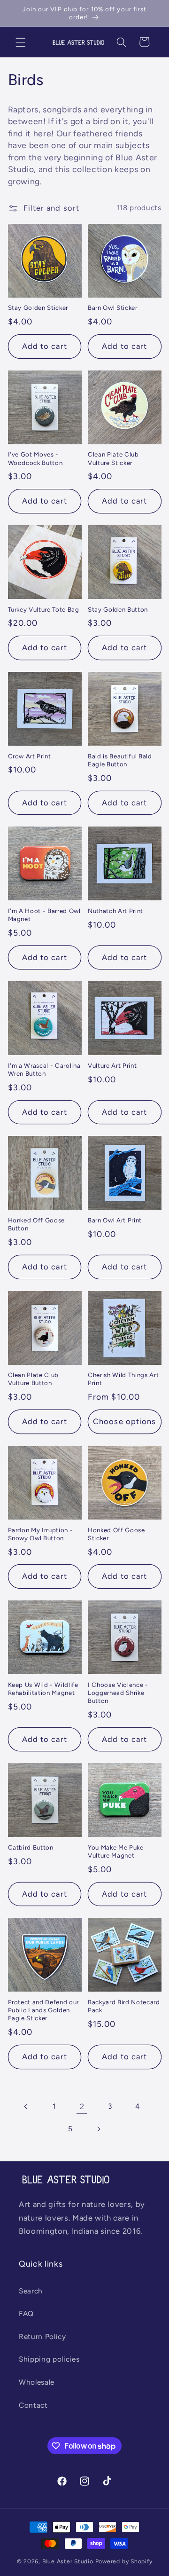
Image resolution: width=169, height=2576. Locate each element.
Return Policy (42, 2336)
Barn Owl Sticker (113, 307)
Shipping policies (49, 2359)
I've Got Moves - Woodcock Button (35, 458)
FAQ (26, 2313)
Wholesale (37, 2382)
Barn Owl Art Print (115, 1220)
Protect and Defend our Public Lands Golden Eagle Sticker (44, 2010)
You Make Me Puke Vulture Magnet (116, 1851)
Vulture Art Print (112, 1065)
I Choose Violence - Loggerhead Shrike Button (118, 1693)
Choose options (124, 1421)
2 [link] (82, 2106)
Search (31, 2291)
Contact (33, 2405)
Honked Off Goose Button (37, 1224)
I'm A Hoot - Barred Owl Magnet (44, 915)
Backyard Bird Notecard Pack (124, 2006)
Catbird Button (31, 1847)
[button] (21, 42)
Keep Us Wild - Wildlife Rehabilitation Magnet (43, 1689)
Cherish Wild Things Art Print (123, 1379)
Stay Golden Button (118, 609)
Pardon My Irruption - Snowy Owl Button (41, 1534)
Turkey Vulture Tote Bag (44, 609)
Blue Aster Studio (68, 2561)
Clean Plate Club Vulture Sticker (113, 458)
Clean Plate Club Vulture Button (34, 1379)
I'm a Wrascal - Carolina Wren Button (44, 1069)
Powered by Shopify (124, 2561)
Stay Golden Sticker (38, 307)
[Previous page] (26, 2106)
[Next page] (99, 2129)
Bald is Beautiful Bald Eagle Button (120, 760)
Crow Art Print (30, 756)
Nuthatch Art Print (115, 911)
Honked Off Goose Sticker (116, 1534)
